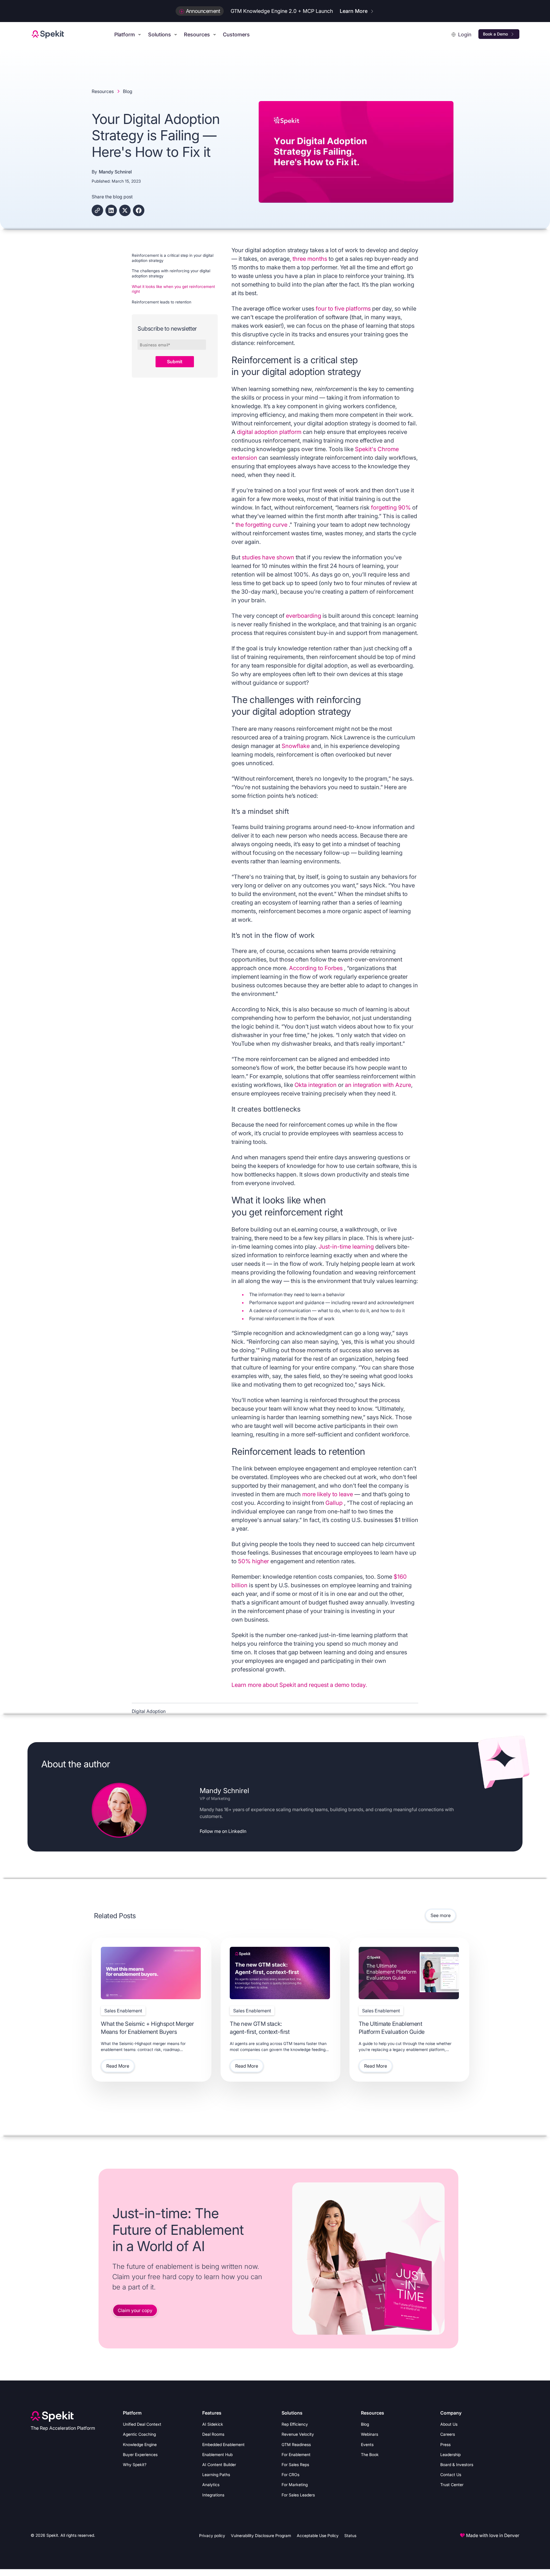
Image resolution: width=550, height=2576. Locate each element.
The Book (370, 2454)
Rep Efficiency (295, 2424)
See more (441, 1915)
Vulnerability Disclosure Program (261, 2535)
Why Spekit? (135, 2465)
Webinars (370, 2434)
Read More (118, 2066)
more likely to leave (328, 1494)
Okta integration (316, 1085)
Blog (365, 2424)
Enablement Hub (217, 2454)
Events (367, 2444)
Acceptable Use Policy (318, 2535)
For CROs (290, 2475)
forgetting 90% (392, 508)
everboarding (304, 616)
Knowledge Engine (140, 2444)
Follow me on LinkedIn (223, 1831)
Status (350, 2535)
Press (445, 2444)
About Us (449, 2424)
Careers (448, 2434)
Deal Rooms (213, 2434)
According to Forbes (317, 968)
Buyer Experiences (140, 2454)
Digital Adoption (149, 1711)
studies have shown (269, 557)
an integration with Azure (378, 1085)
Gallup (335, 1503)
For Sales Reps (295, 2465)
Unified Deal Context (142, 2424)
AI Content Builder (219, 2465)
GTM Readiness (296, 2444)
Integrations (213, 2495)
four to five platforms (344, 309)
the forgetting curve (262, 525)
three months (311, 259)
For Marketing (295, 2485)
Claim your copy (135, 2310)
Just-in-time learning (347, 1247)
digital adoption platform (269, 432)
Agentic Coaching (139, 2434)
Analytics (211, 2485)
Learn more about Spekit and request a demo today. (299, 1685)
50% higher (254, 1561)
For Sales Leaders (298, 2495)
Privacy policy (212, 2535)
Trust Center (452, 2485)
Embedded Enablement (223, 2444)
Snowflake (296, 746)
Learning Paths (216, 2475)
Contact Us (451, 2475)
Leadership (450, 2454)
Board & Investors (457, 2465)
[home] (48, 34)
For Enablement (296, 2454)
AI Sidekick (213, 2424)
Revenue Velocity (298, 2434)
